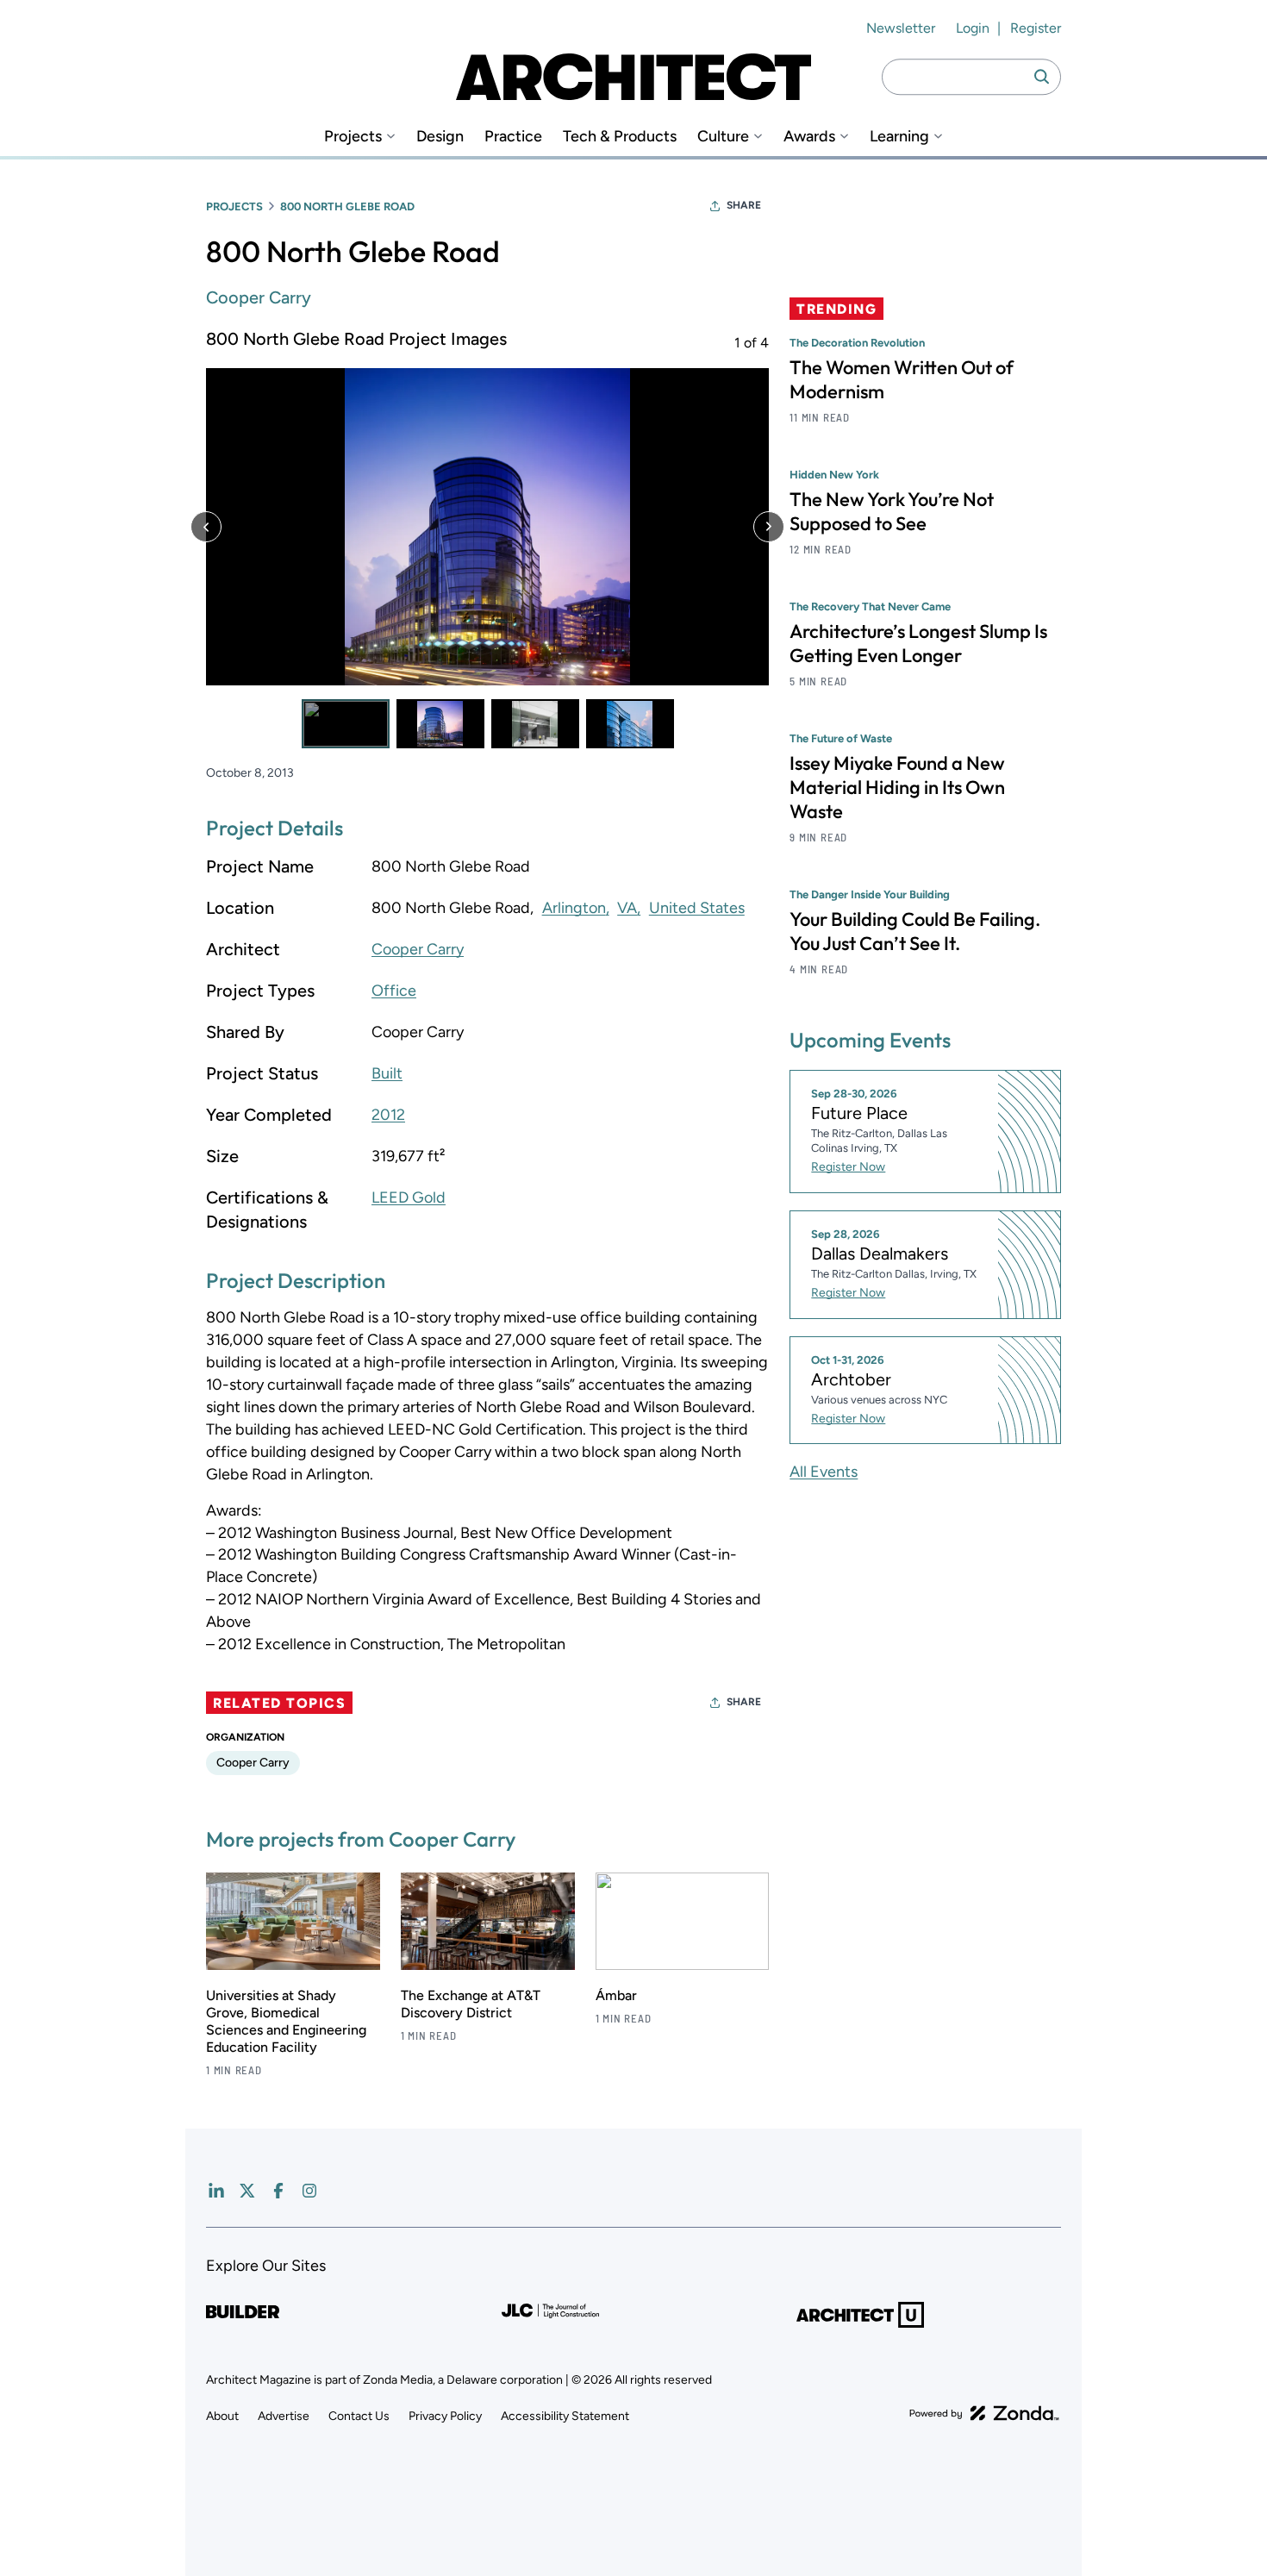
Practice (513, 137)
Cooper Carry (259, 297)
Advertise (284, 2416)
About (222, 2416)
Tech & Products (620, 137)
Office (394, 991)
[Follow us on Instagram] (309, 2191)
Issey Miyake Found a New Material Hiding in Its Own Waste (897, 787)
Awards (809, 137)
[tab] (346, 724)
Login (973, 28)
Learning (899, 137)
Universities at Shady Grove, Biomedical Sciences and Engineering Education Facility (286, 2021)
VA (627, 908)
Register (1036, 28)
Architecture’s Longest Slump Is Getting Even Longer (918, 643)
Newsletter (901, 28)
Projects (353, 137)
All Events (824, 1472)
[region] (487, 538)
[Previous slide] (206, 527)
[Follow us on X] (247, 2191)
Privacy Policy (445, 2416)
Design (440, 137)
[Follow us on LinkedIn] (216, 2191)
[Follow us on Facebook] (278, 2191)
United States (697, 908)
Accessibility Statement (565, 2416)
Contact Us (359, 2416)
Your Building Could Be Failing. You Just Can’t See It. (915, 931)
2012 (388, 1115)
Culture (723, 137)
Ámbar (616, 1995)
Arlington (574, 908)
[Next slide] (769, 527)
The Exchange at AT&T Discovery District (471, 2004)
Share (744, 205)
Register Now (848, 1167)
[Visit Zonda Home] (984, 2413)
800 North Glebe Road (347, 206)
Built (387, 1073)
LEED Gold (409, 1197)
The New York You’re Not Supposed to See (892, 511)
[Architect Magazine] (633, 77)
